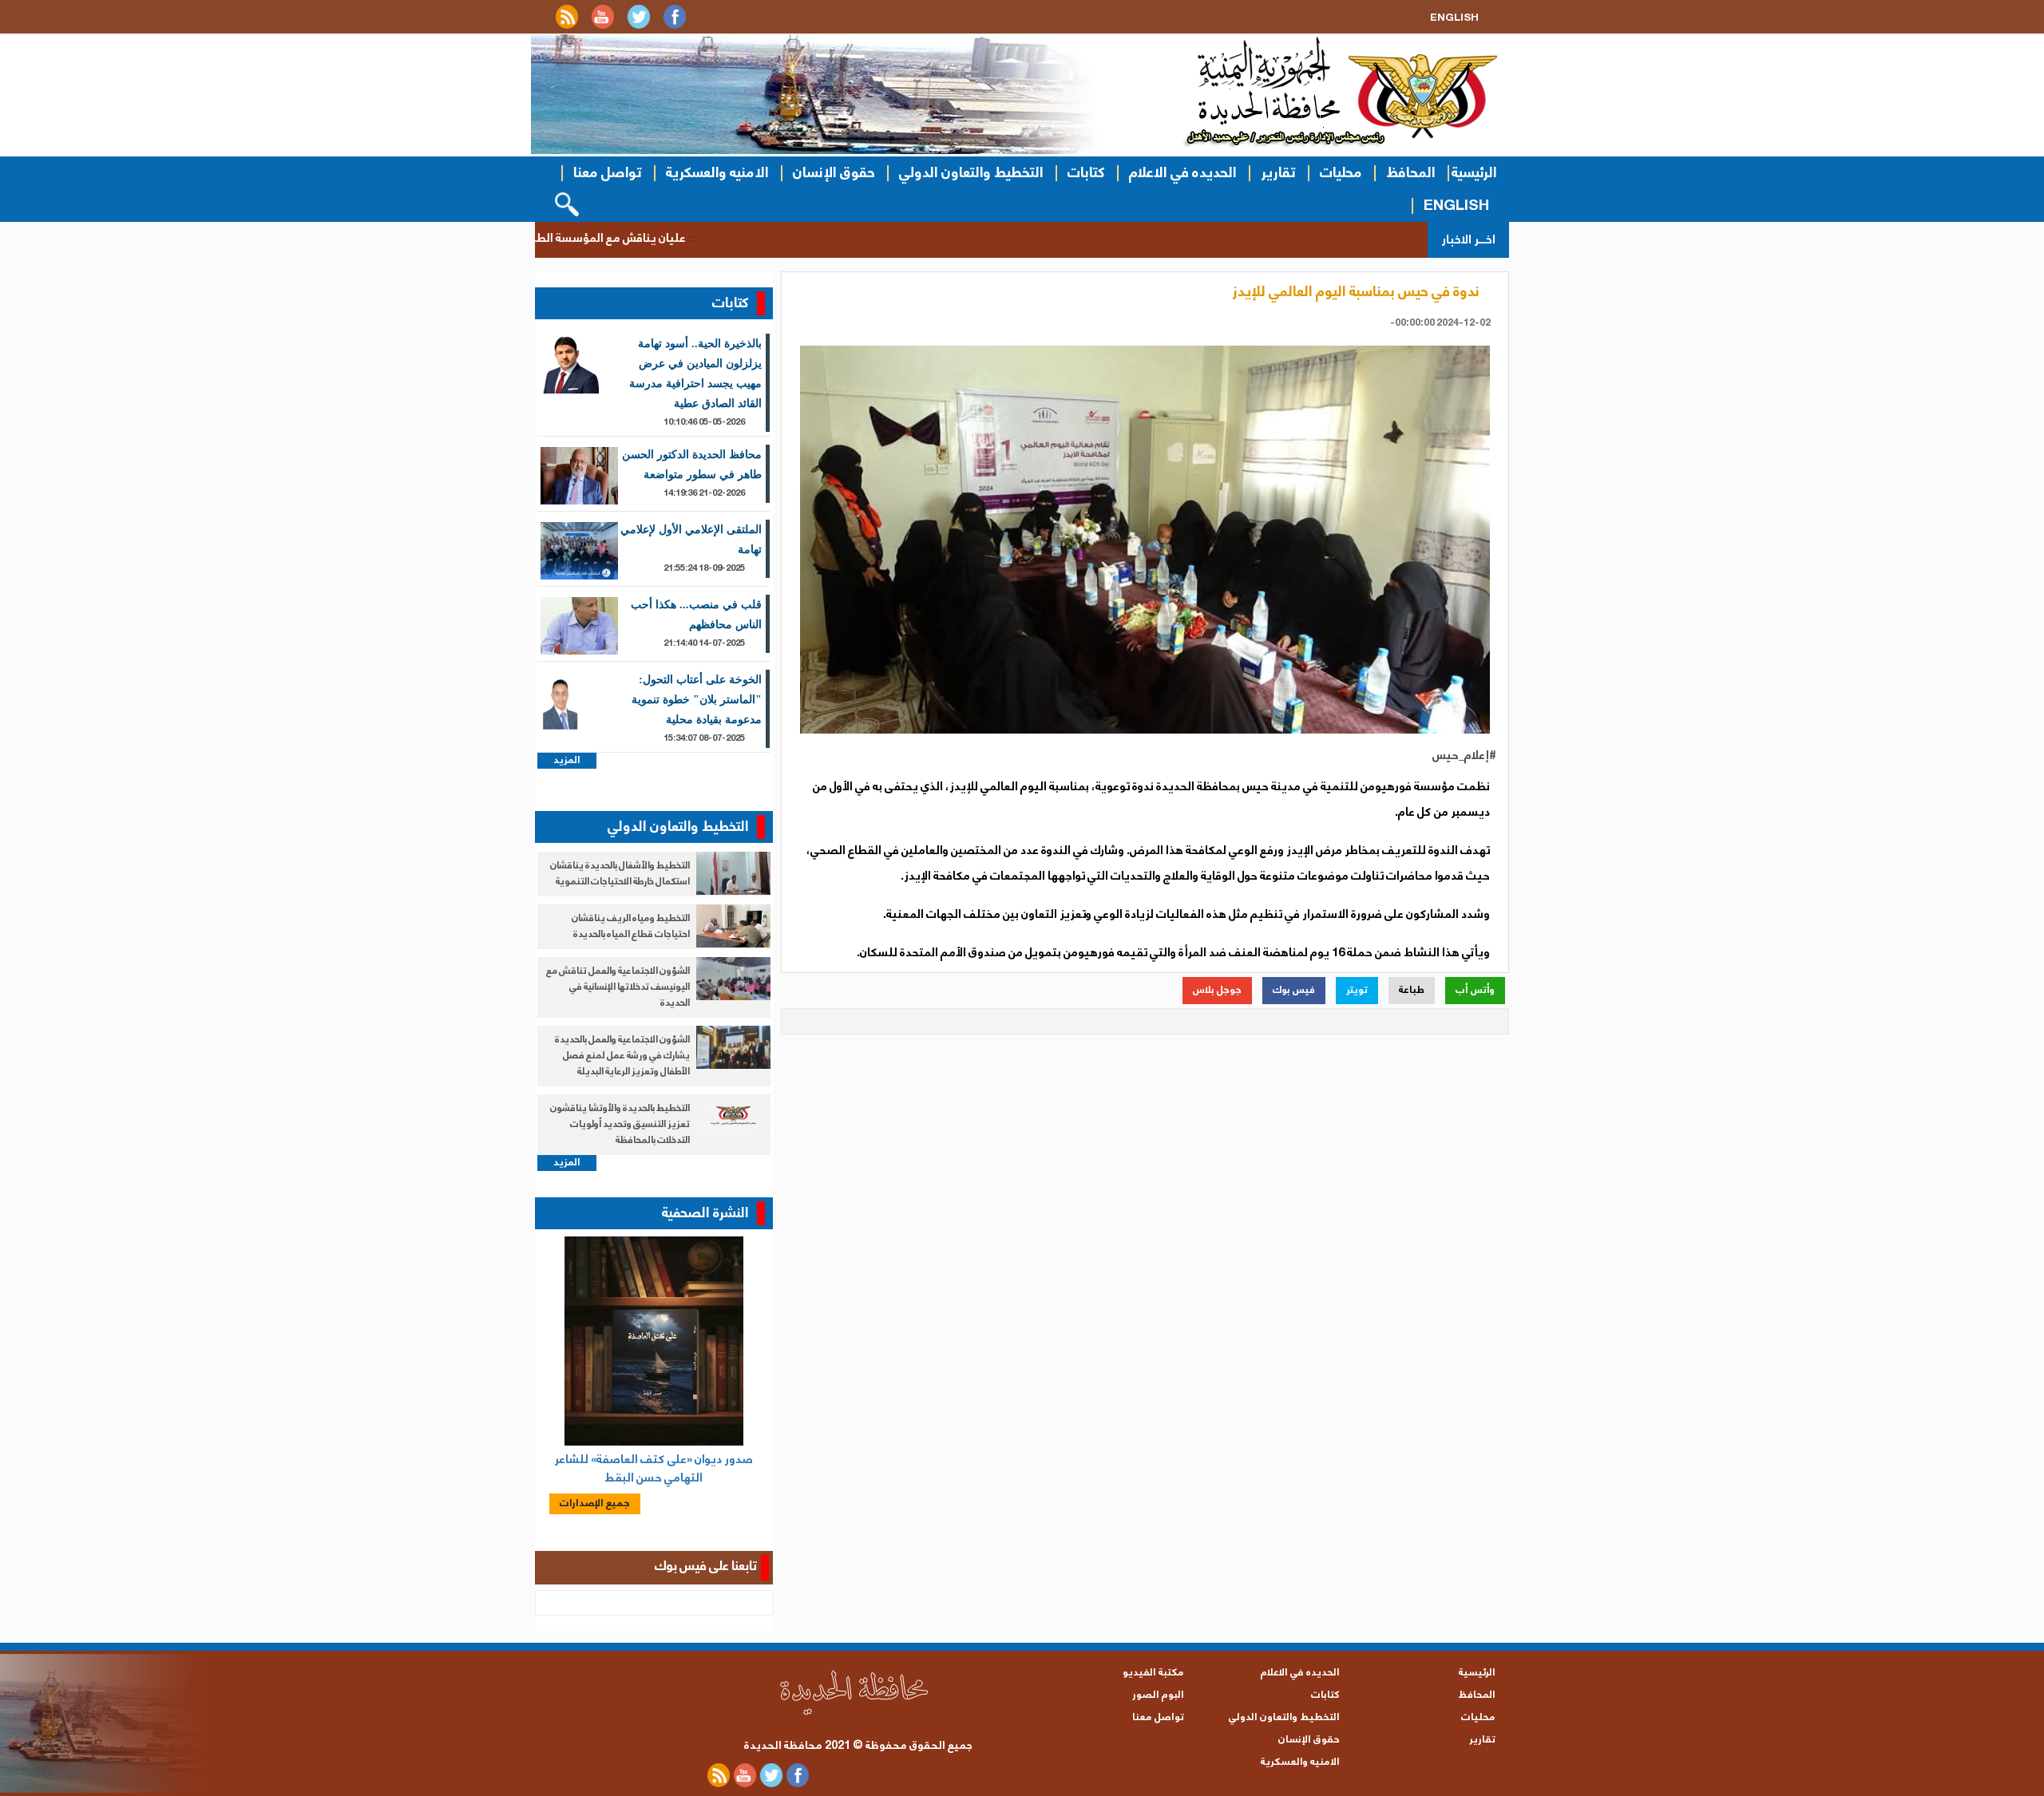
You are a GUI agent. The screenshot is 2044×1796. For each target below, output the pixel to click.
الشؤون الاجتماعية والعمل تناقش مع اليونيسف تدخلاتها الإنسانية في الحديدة (618, 987)
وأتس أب (1475, 990)
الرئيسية (1474, 173)
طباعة (1412, 990)
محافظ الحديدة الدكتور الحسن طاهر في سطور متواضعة (692, 465)
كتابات (1086, 173)
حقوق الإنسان (834, 173)
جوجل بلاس (1217, 990)
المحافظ (1411, 173)
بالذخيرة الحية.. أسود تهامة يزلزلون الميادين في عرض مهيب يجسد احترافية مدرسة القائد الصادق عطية (695, 374)
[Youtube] (603, 26)
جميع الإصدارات (595, 1503)
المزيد (567, 761)
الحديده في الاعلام (1183, 173)
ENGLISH (1456, 206)
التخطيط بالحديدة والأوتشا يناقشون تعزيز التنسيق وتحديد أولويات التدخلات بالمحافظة (620, 1124)
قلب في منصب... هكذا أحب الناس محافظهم (696, 615)
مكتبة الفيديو (1153, 1673)
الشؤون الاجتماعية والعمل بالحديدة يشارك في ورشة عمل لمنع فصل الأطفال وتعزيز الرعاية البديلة (622, 1056)
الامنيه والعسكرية (717, 173)
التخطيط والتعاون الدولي (971, 173)
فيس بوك (1294, 990)
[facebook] (675, 26)
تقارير (1278, 173)
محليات (1341, 173)
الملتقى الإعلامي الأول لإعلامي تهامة (691, 540)
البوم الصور (1158, 1695)
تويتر (1357, 990)
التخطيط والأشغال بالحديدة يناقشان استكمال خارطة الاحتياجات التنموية (620, 874)
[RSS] (567, 26)
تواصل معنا (608, 173)
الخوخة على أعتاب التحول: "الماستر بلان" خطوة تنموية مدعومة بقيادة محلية (697, 700)
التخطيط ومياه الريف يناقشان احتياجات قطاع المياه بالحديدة (631, 926)
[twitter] (639, 26)
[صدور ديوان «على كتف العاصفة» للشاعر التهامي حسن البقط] (654, 1341)
